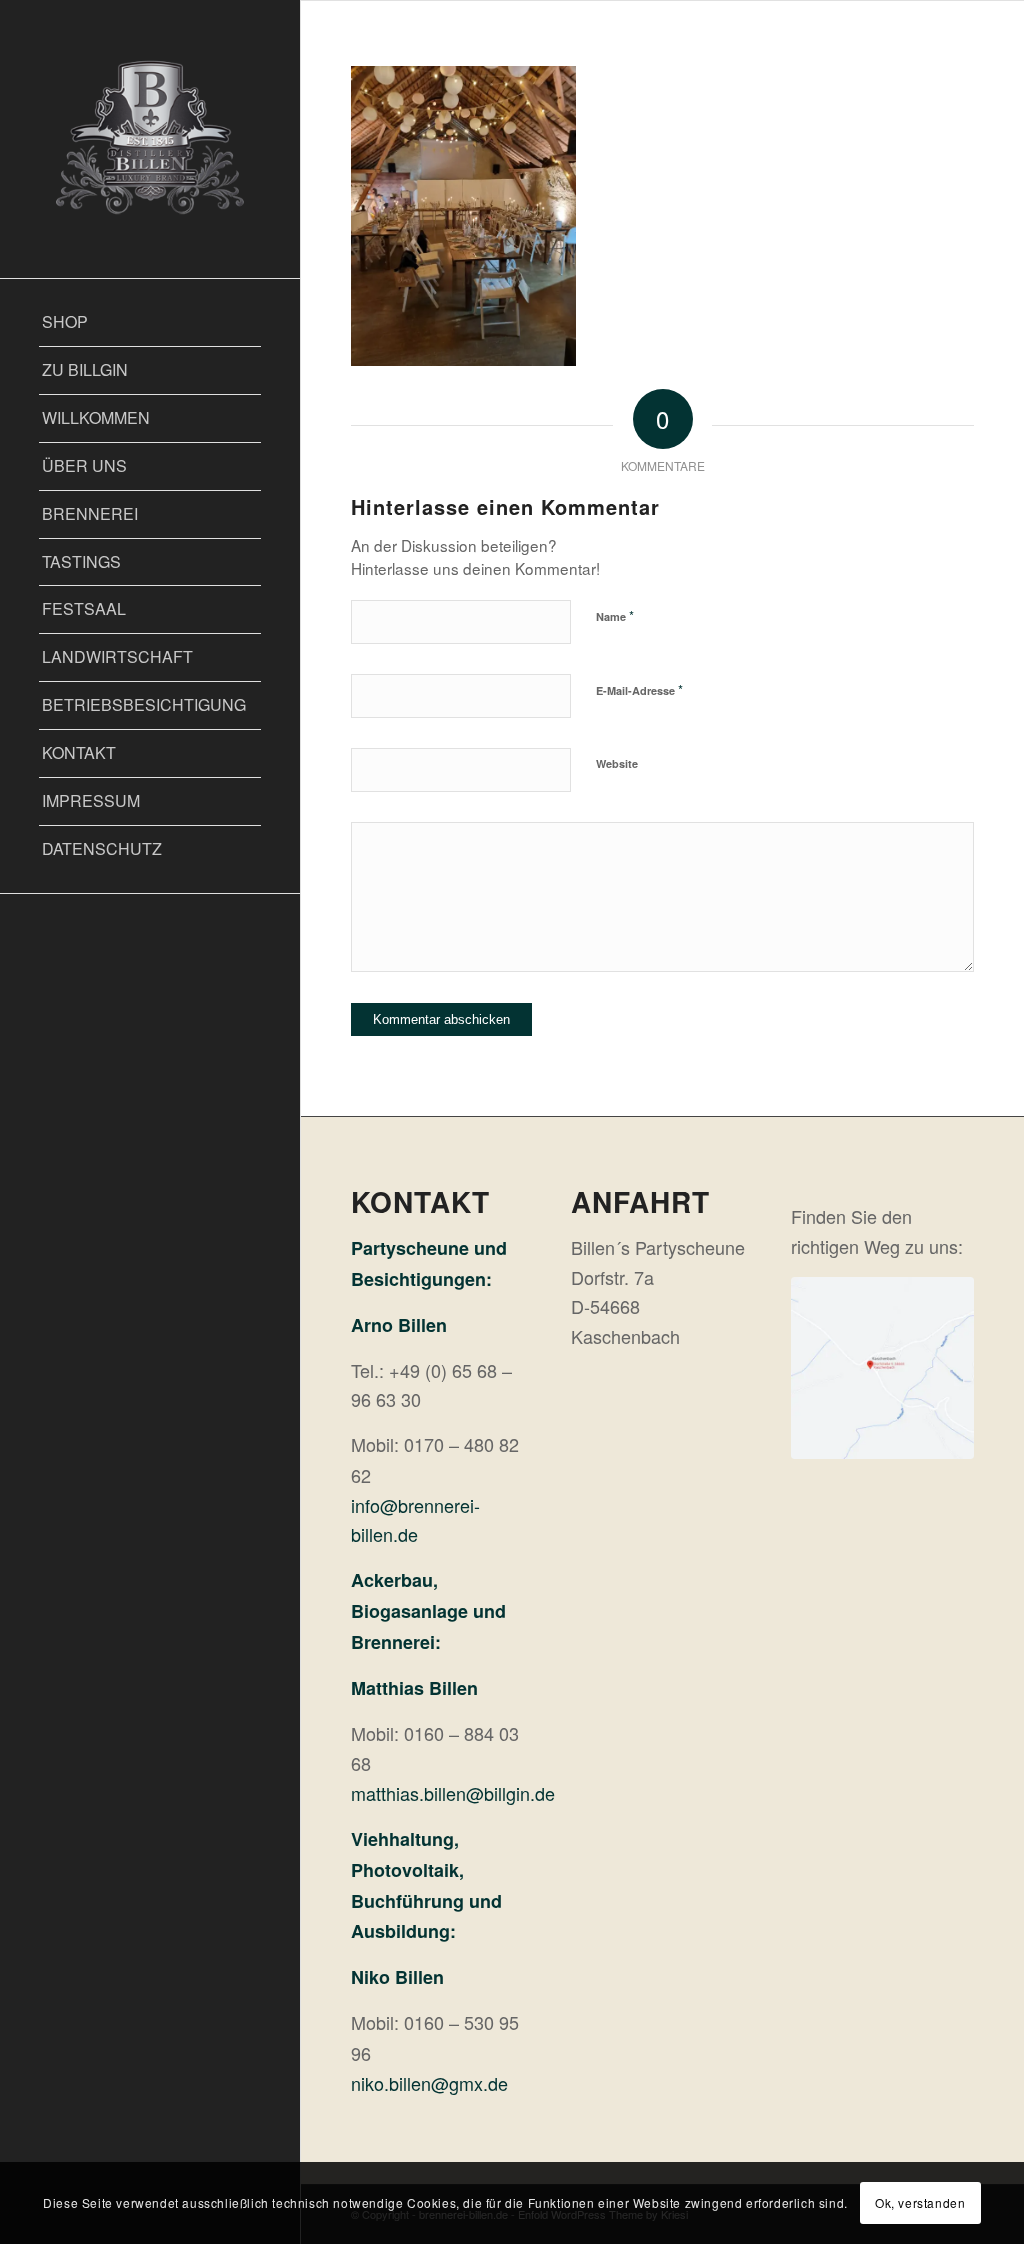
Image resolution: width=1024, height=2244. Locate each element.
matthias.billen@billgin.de (453, 1793)
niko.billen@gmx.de (429, 2083)
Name (615, 615)
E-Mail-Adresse (639, 689)
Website (617, 763)
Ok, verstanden (920, 2202)
